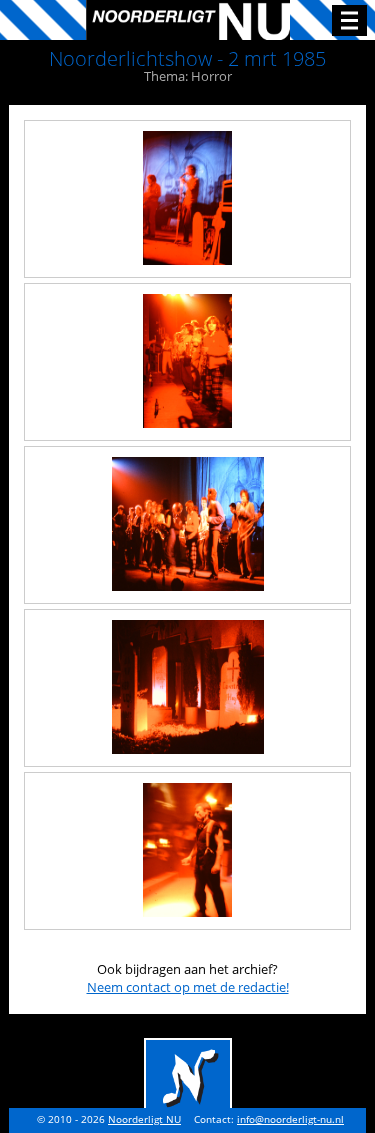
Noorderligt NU (144, 1119)
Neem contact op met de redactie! (188, 987)
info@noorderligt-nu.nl (290, 1119)
